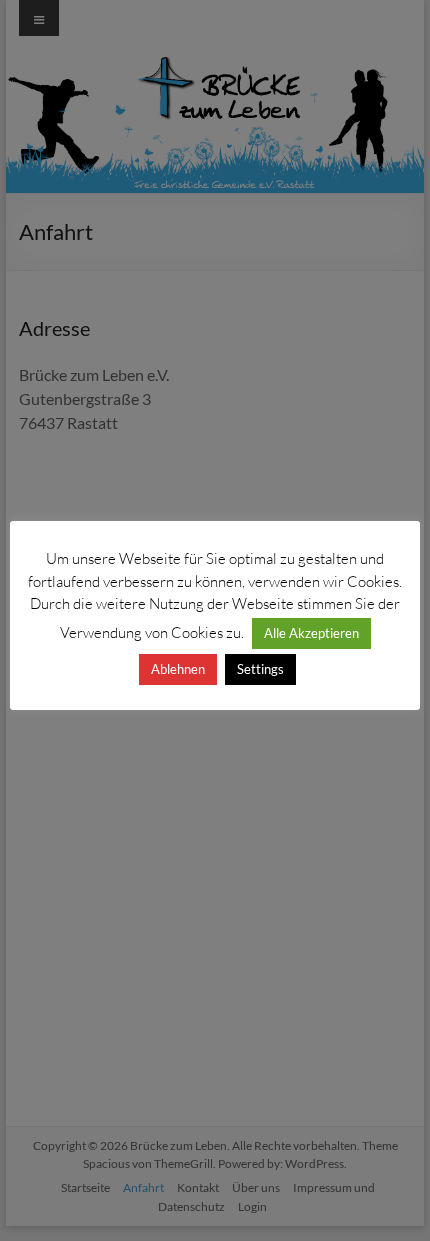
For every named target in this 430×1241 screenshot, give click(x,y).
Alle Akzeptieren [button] (311, 633)
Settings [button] (260, 669)
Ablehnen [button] (178, 669)
